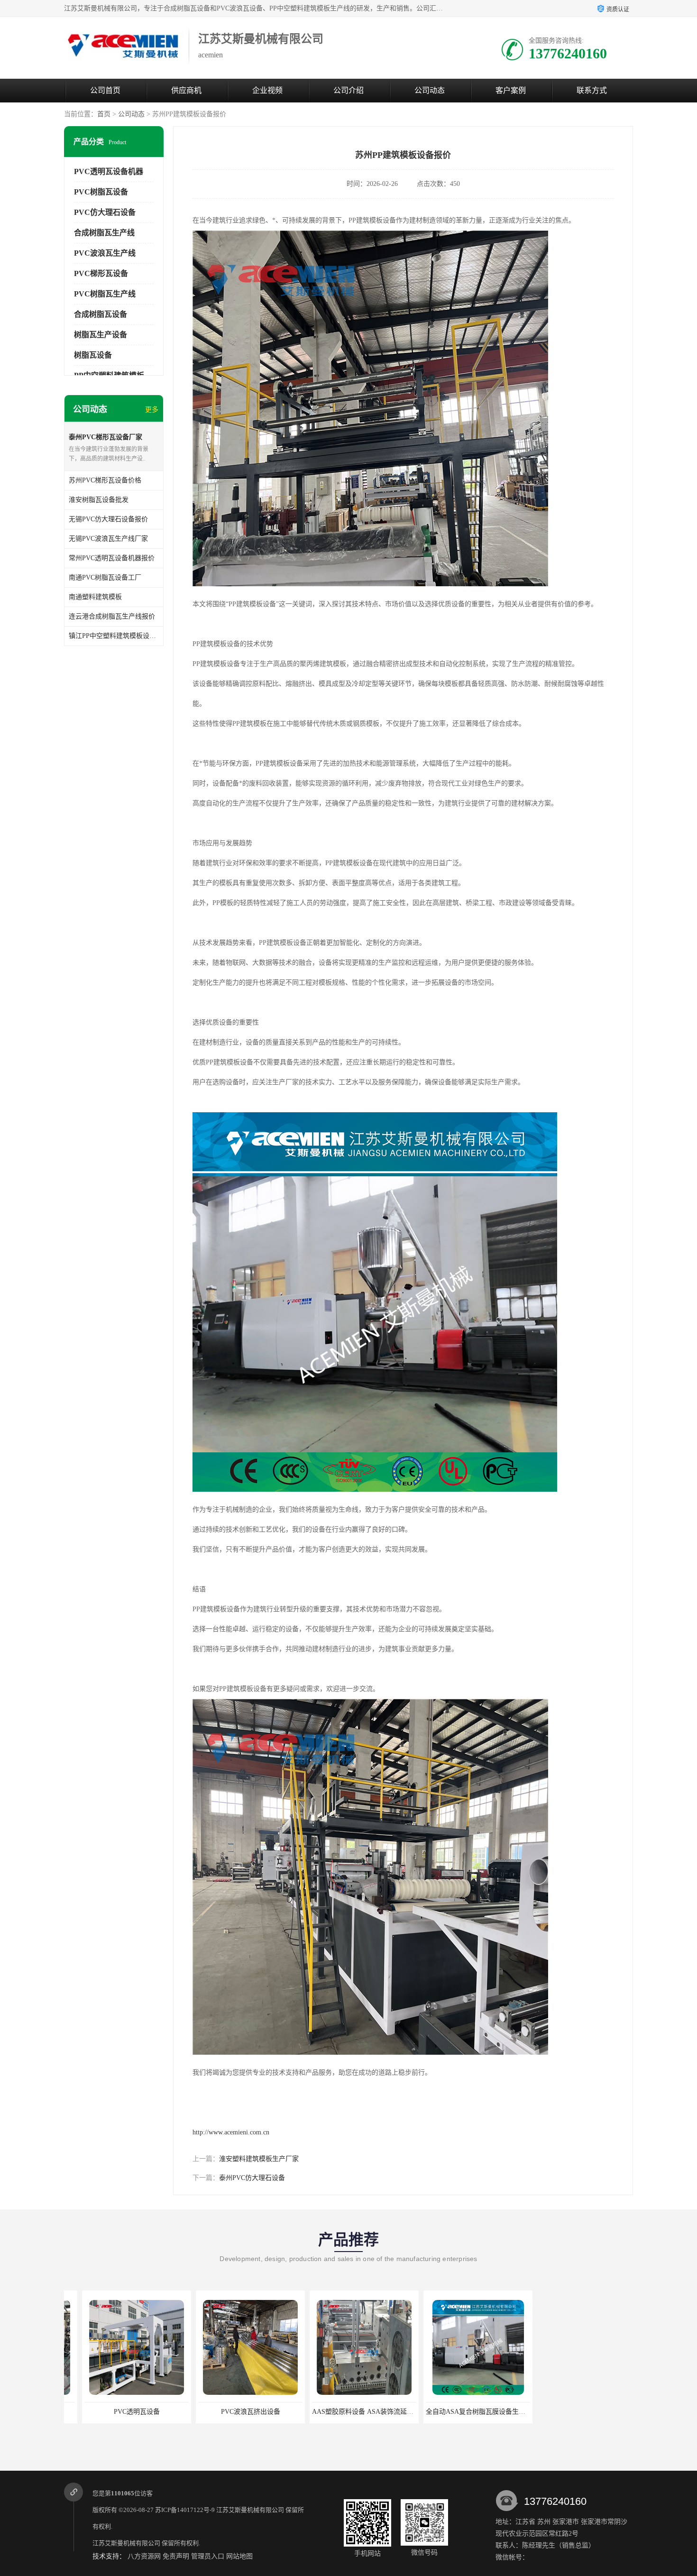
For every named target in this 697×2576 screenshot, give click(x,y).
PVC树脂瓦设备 (101, 192)
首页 (104, 114)
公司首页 (105, 90)
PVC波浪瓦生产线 (105, 253)
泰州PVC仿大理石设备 (252, 2178)
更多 (152, 410)
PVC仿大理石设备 (105, 212)
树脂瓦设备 (93, 355)
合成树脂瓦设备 (101, 314)
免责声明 (176, 2556)
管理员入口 (208, 2556)
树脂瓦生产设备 (101, 335)
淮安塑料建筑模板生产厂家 (259, 2159)
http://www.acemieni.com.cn (231, 2132)
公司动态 (430, 90)
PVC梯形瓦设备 (101, 273)
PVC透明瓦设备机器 (109, 171)
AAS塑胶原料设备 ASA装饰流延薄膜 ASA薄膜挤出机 (258, 2412)
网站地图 (239, 2556)
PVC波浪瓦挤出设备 (119, 2412)
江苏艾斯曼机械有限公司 (250, 2510)
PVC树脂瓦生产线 (105, 294)
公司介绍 (348, 90)
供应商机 (186, 90)
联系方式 (592, 90)
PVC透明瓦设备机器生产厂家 (574, 2412)
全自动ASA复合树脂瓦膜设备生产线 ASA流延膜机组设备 (378, 2412)
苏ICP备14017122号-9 (185, 2510)
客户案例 (511, 90)
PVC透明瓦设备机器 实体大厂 (460, 2412)
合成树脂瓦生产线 (104, 233)
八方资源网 (144, 2556)
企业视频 (267, 90)
